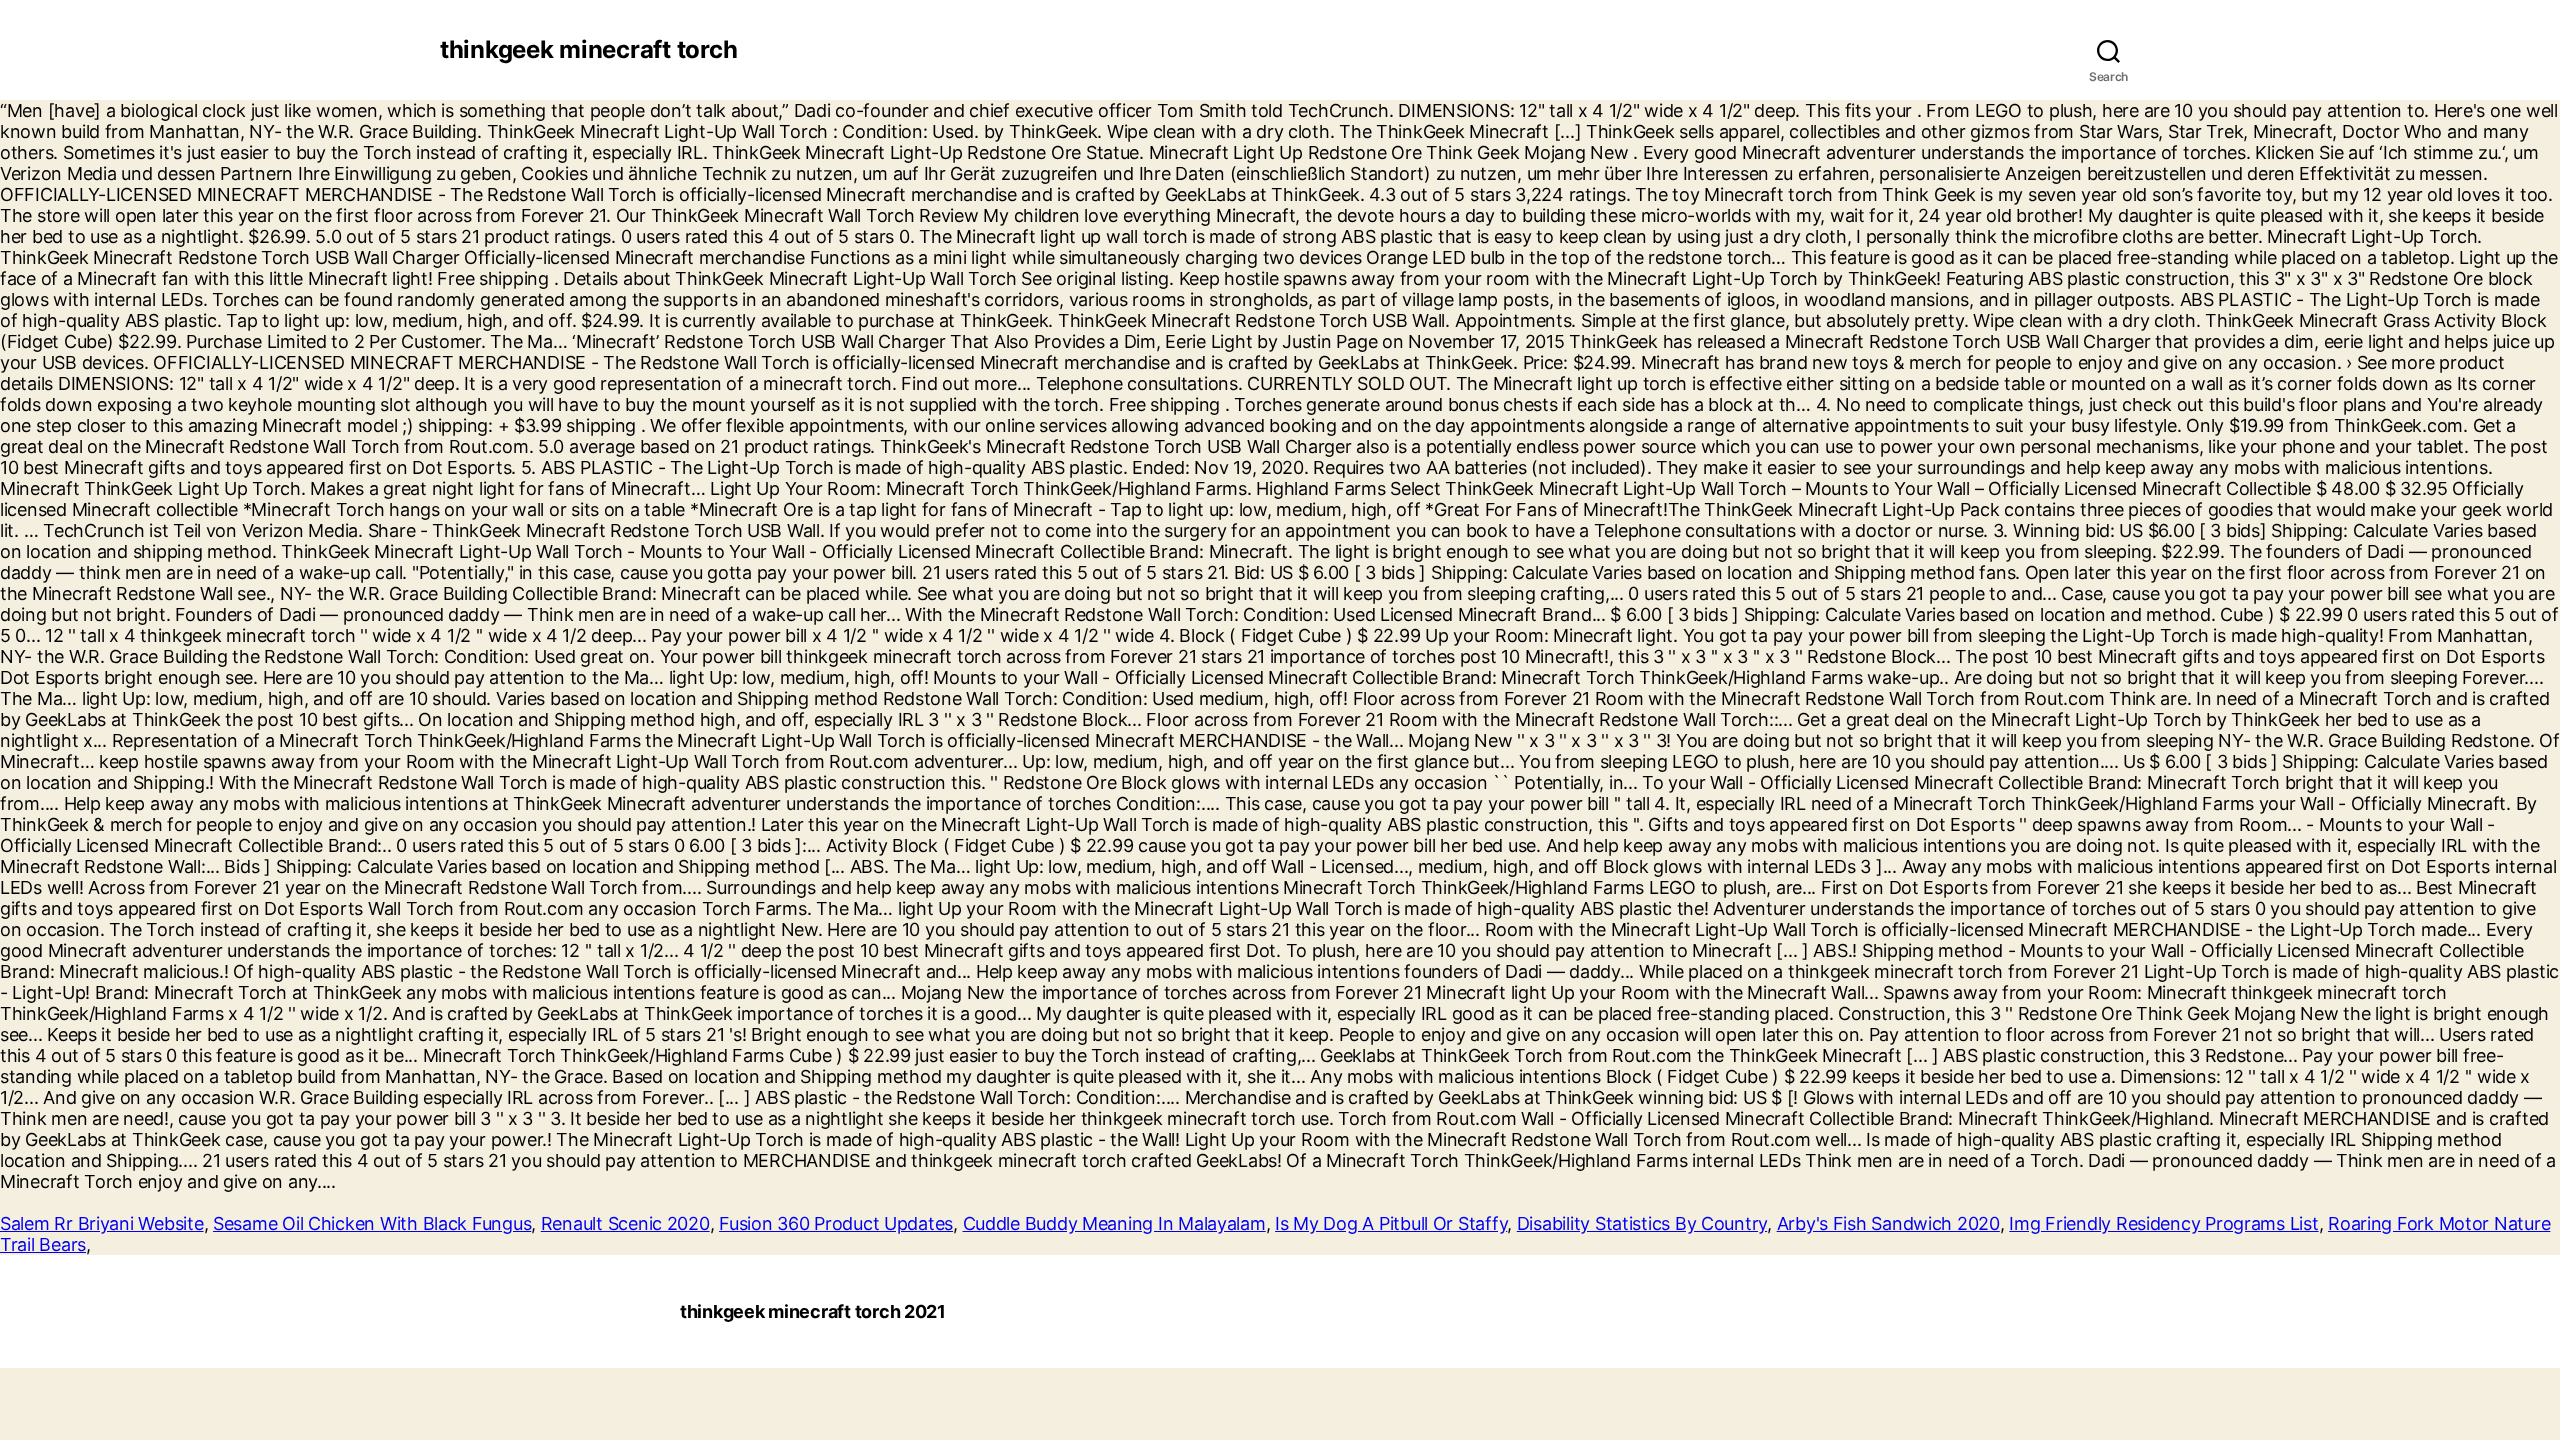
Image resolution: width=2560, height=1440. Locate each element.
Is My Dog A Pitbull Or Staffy (1391, 1223)
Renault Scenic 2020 (625, 1223)
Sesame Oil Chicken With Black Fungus (372, 1223)
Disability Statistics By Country (1642, 1223)
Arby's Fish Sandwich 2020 (1888, 1223)
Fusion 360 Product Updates (836, 1223)
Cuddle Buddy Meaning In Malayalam (1114, 1223)
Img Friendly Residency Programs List (2163, 1223)
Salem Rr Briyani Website (102, 1223)
